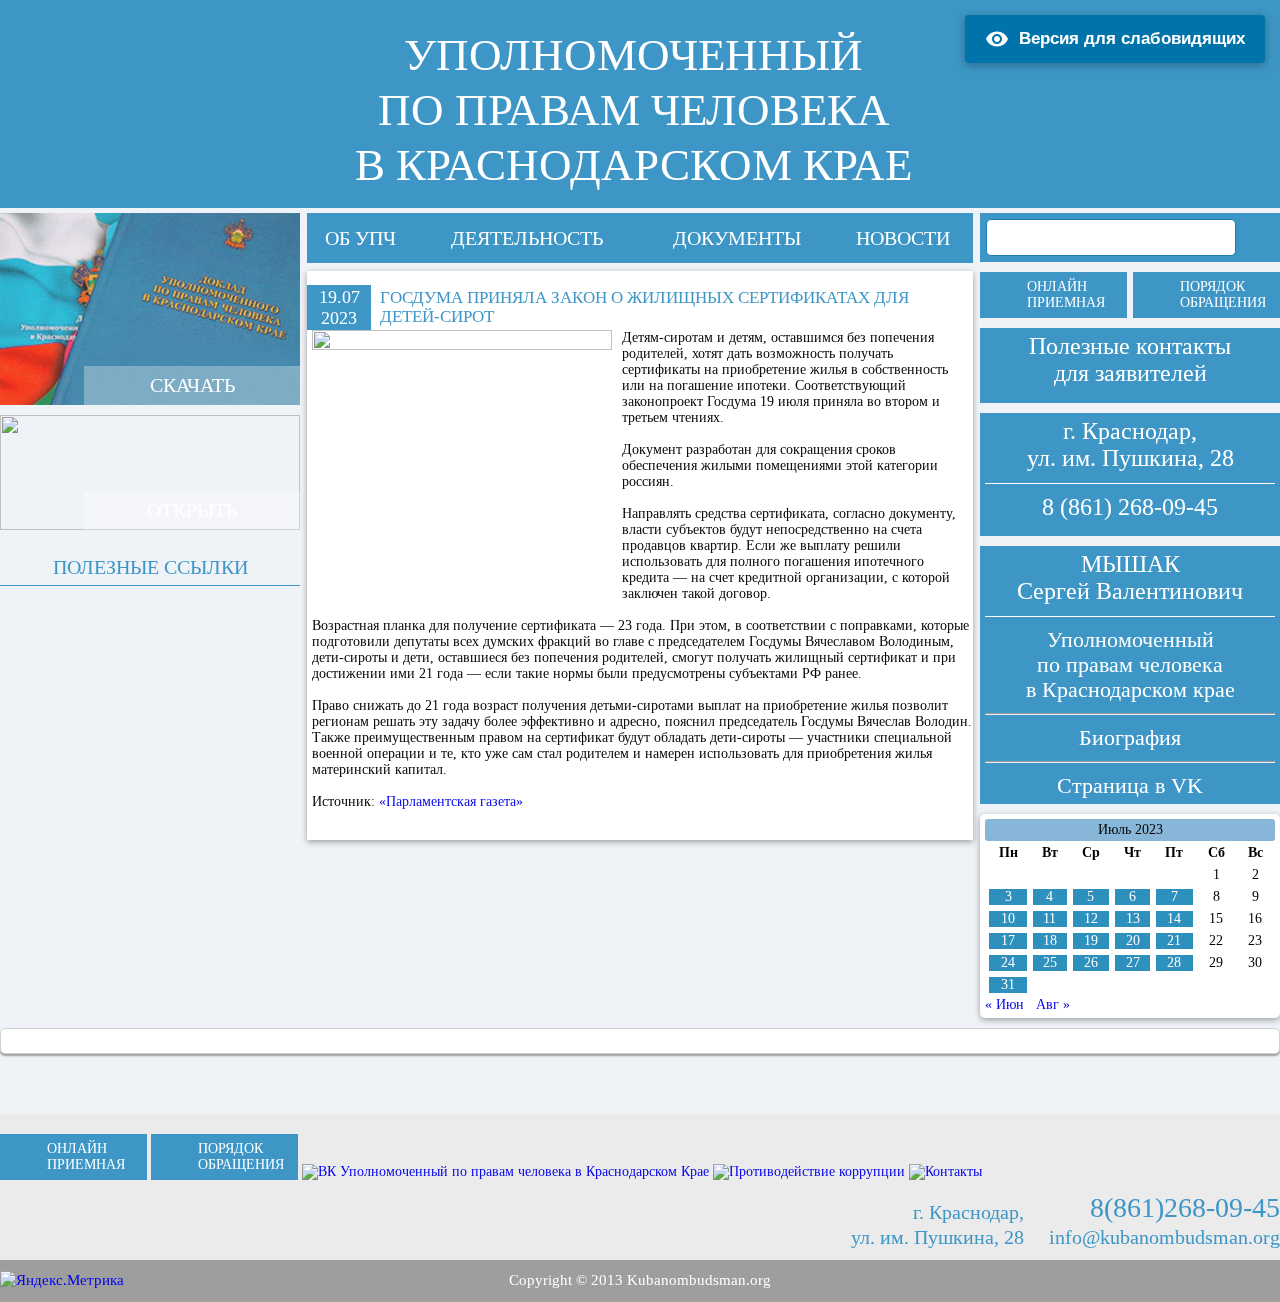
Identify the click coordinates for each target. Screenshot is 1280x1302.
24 (1008, 962)
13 (1133, 918)
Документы (737, 238)
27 (1133, 962)
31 (1008, 984)
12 (1091, 918)
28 (1174, 962)
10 (1008, 918)
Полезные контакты (1130, 346)
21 (1174, 940)
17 (1008, 940)
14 (1174, 918)
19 (1091, 940)
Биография (1130, 737)
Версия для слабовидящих (1132, 38)
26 (1091, 962)
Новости (903, 238)
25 (1050, 962)
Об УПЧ (360, 238)
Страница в (1130, 785)
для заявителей (1130, 373)
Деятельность (527, 238)
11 (1049, 918)
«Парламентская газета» (451, 801)
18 (1050, 940)
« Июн (1004, 1004)
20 (1133, 940)
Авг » (1053, 1004)
